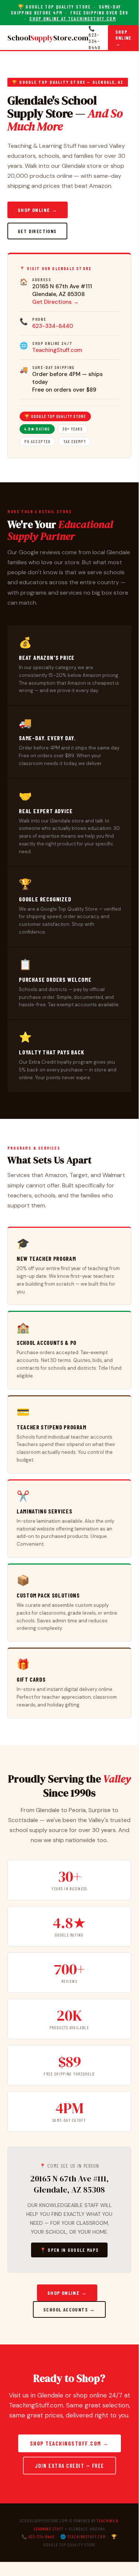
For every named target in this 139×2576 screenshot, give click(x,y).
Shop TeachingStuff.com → (69, 2443)
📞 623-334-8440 (94, 38)
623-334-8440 (53, 326)
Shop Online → (123, 38)
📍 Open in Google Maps (69, 2250)
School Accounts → (69, 2309)
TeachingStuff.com (57, 350)
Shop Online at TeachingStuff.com (72, 19)
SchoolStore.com (48, 38)
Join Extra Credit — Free (69, 2466)
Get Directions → (55, 302)
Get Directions (37, 231)
